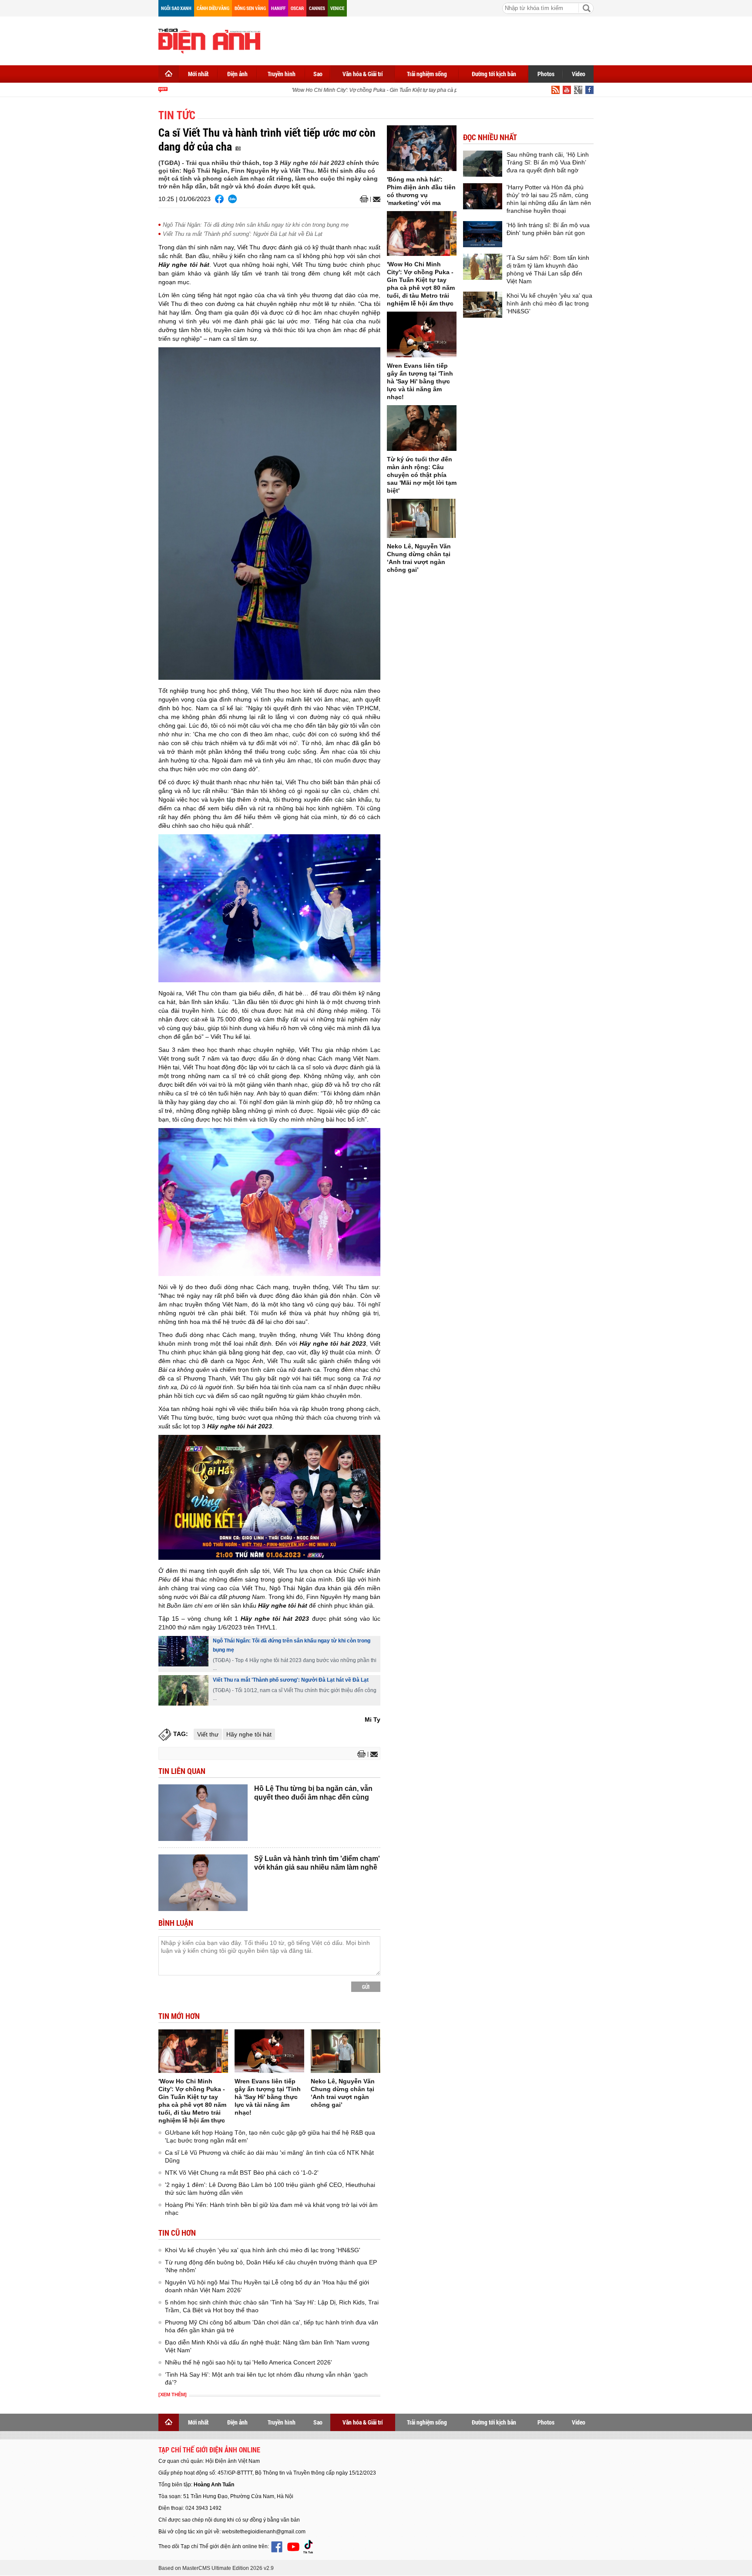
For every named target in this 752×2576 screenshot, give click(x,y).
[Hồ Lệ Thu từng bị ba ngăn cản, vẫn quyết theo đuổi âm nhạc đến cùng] (203, 1813)
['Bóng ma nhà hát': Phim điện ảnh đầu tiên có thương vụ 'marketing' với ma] (422, 148)
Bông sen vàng (250, 8)
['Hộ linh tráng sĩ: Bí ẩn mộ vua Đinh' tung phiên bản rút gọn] (483, 234)
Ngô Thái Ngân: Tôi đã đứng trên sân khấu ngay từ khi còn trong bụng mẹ (256, 225)
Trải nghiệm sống (427, 74)
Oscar (297, 8)
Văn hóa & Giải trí (363, 74)
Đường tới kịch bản (494, 74)
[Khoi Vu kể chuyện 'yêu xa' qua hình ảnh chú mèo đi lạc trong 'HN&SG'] (483, 305)
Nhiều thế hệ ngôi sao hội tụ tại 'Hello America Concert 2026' (248, 2362)
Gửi (366, 1987)
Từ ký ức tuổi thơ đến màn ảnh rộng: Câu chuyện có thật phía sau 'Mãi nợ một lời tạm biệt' (422, 475)
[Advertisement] (435, 39)
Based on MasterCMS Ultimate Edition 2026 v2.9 (216, 2568)
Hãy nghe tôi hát (249, 1734)
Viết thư (208, 1734)
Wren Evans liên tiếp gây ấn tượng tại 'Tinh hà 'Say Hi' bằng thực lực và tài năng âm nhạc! (268, 2097)
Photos (546, 74)
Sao (318, 74)
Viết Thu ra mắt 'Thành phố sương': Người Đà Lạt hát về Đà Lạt (243, 234)
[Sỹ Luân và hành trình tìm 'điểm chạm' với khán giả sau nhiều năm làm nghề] (203, 1883)
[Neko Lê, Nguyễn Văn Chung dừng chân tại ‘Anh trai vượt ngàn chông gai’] (346, 2051)
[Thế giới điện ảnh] (209, 40)
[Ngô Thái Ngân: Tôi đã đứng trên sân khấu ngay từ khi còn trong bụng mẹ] (183, 1651)
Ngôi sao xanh (176, 8)
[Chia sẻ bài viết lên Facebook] (219, 199)
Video (579, 74)
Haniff (278, 8)
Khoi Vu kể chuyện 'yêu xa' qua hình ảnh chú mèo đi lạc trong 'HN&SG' (263, 2250)
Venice (337, 8)
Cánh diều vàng (213, 8)
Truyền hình (282, 74)
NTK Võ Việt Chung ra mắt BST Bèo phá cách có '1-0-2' (242, 2173)
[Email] (375, 199)
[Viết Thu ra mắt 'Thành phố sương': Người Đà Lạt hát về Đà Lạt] (183, 1690)
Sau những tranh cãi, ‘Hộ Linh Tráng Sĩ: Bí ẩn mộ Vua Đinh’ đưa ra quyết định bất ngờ (548, 162)
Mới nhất (198, 74)
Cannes (317, 8)
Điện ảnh (237, 74)
